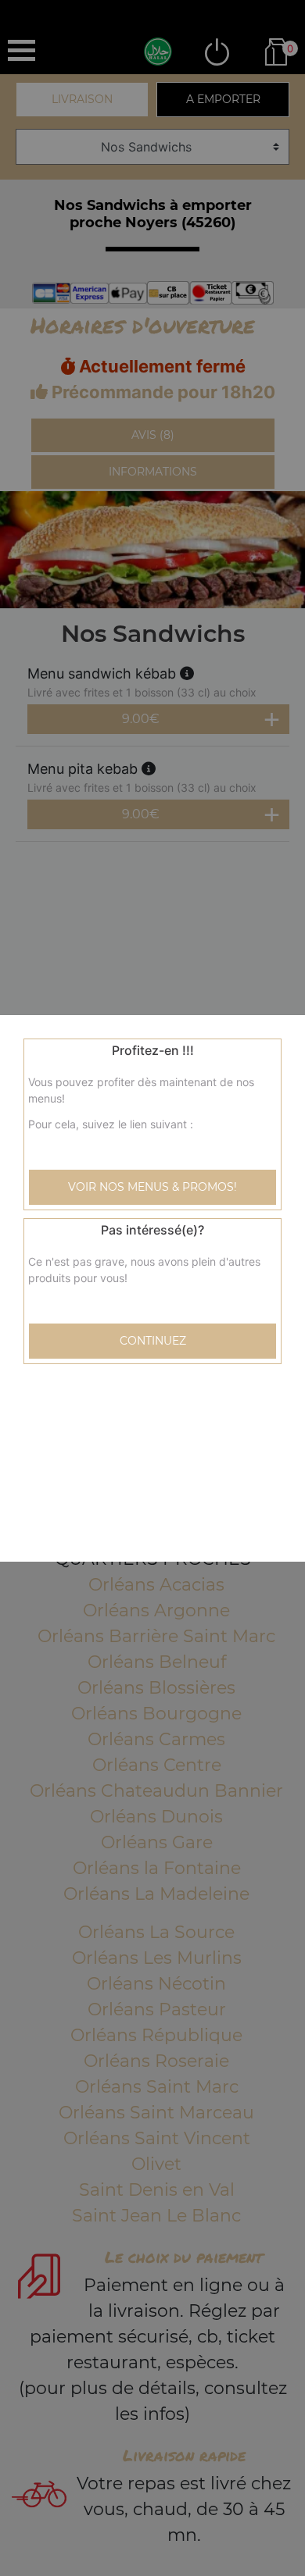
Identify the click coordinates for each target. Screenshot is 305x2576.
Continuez (153, 1341)
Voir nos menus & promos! (152, 1187)
